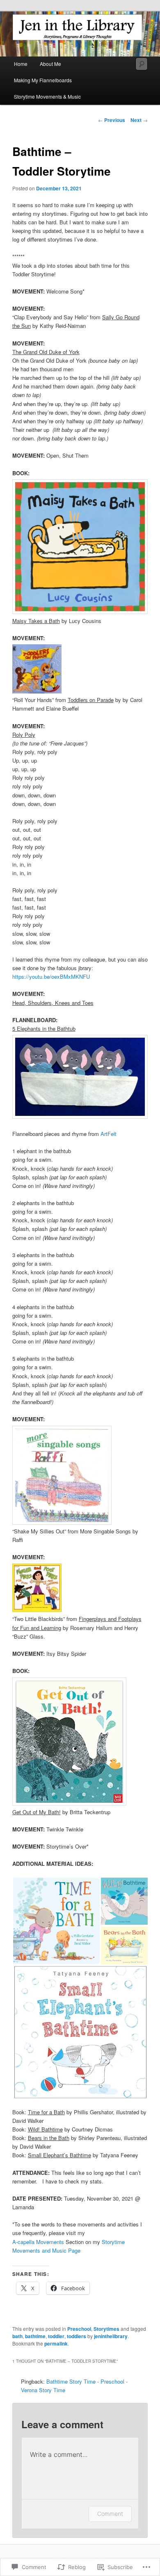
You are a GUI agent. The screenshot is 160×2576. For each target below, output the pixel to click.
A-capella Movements (38, 2242)
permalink (56, 2343)
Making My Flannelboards (43, 80)
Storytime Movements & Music (47, 96)
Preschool (79, 2329)
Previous (112, 120)
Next (139, 120)
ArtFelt (109, 1134)
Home (21, 64)
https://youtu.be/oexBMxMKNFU (51, 976)
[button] (62, 1475)
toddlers (77, 2336)
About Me (50, 64)
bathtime (35, 2336)
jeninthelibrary (111, 2336)
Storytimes (106, 2329)
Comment (110, 2514)
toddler (56, 2336)
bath (17, 2336)
